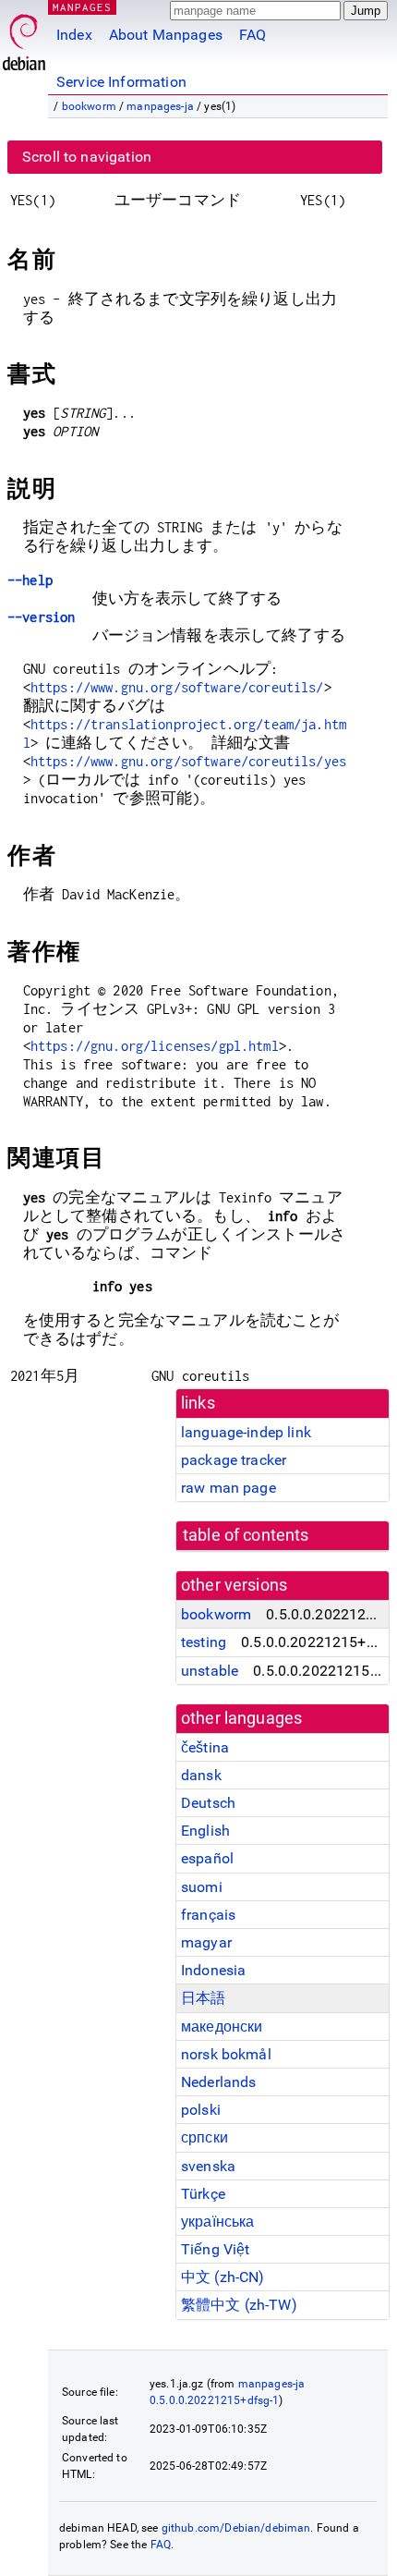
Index (74, 35)
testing (204, 1642)
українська (218, 2222)
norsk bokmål (226, 2054)
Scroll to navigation (87, 157)
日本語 (203, 1998)
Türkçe (203, 2194)
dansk (201, 1775)
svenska (208, 2166)
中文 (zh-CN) (223, 2277)
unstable (210, 1671)
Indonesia (213, 1970)
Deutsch (208, 1803)
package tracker (234, 1460)
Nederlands (219, 2082)
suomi (202, 1887)
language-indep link (246, 1432)
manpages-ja (160, 106)
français (208, 1915)
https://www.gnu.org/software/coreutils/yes (188, 761)
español (207, 1858)
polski (201, 2110)
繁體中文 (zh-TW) (239, 2305)
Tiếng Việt (216, 2249)
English (205, 1831)
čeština (205, 1747)
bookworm (89, 106)
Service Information (121, 82)
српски (205, 2137)
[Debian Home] (24, 37)
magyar (206, 1942)
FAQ (253, 35)
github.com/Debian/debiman (236, 2528)
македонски (222, 2027)
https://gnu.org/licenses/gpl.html (155, 1046)
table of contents (246, 1535)
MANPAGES (82, 7)
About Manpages (166, 35)
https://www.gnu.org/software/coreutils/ (177, 687)
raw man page (229, 1488)
